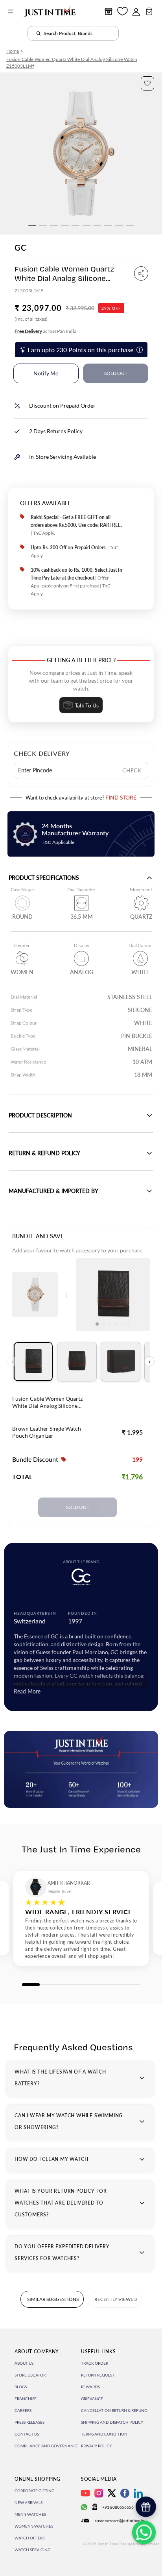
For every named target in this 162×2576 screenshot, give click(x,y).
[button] (147, 83)
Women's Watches (34, 2526)
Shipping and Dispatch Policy (112, 2422)
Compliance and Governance (47, 2446)
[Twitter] (112, 2493)
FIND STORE (121, 797)
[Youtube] (86, 2493)
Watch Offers (29, 2538)
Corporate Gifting (34, 2491)
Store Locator (30, 2375)
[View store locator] (109, 11)
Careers (23, 2410)
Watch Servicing (32, 2550)
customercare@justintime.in (120, 2521)
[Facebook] (125, 2493)
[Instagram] (99, 2493)
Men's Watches (30, 2514)
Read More (27, 1691)
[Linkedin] (138, 2493)
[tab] (33, 1362)
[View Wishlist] (122, 11)
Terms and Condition (104, 2434)
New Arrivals (29, 2502)
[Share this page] (141, 273)
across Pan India (45, 331)
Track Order (95, 2363)
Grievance (92, 2399)
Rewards (90, 2387)
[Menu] (11, 11)
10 (130, 226)
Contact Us (27, 2434)
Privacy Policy (96, 2446)
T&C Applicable (58, 842)
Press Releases (29, 2422)
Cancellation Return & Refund (114, 2410)
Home (13, 51)
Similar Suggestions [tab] (53, 2299)
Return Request (98, 2375)
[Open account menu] (136, 11)
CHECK (132, 770)
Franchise (26, 2399)
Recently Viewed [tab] (116, 2299)
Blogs (21, 2387)
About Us (24, 2363)
